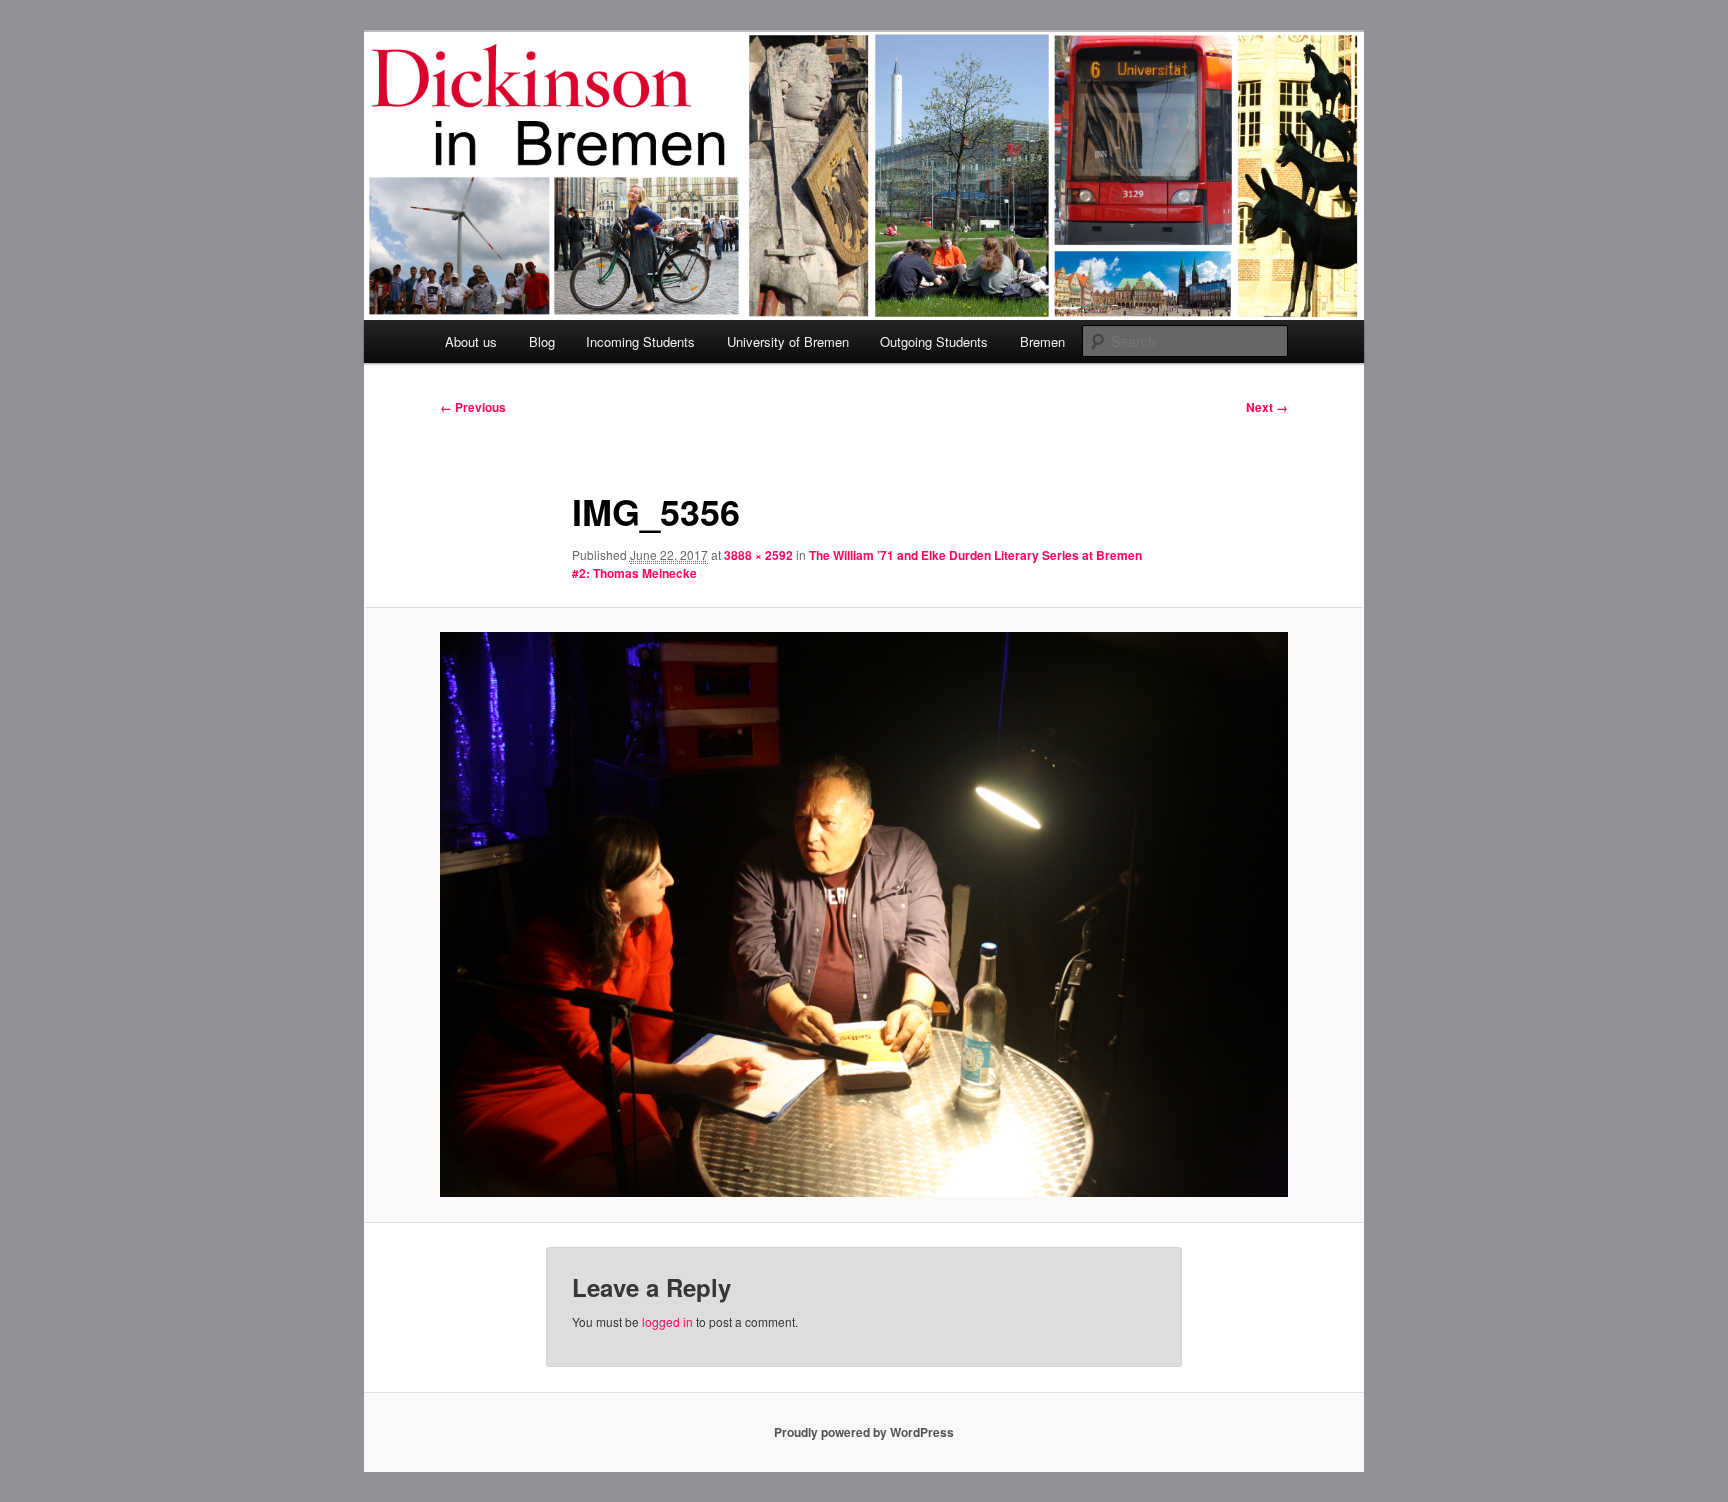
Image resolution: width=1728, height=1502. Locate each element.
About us (471, 341)
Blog (542, 341)
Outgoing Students (934, 341)
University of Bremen (788, 341)
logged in (667, 1321)
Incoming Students (640, 341)
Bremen (1042, 341)
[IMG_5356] (864, 914)
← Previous (473, 407)
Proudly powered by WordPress (864, 1432)
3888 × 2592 (758, 555)
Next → (1267, 407)
